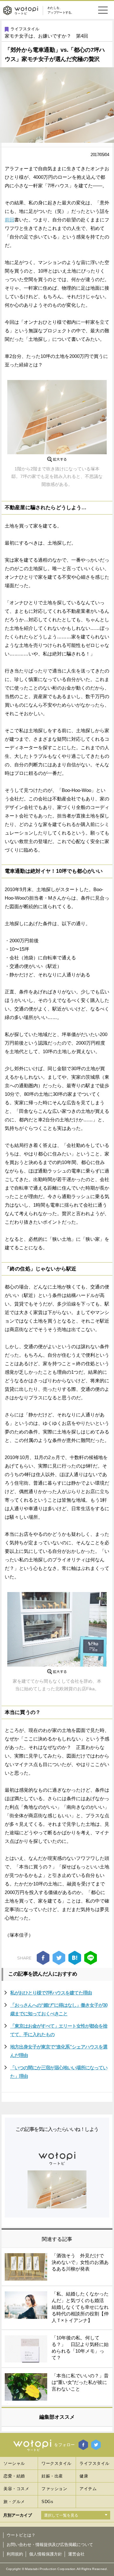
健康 (84, 2476)
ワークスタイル (57, 2463)
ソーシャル (14, 2463)
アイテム (88, 2489)
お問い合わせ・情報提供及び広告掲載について (50, 2545)
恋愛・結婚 (14, 2476)
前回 (9, 220)
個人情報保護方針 (46, 2554)
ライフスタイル (25, 29)
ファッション (54, 2489)
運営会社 (76, 2554)
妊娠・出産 (52, 2476)
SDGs (47, 2502)
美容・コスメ (16, 2489)
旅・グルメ (14, 2502)
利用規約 (15, 2554)
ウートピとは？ (21, 2535)
